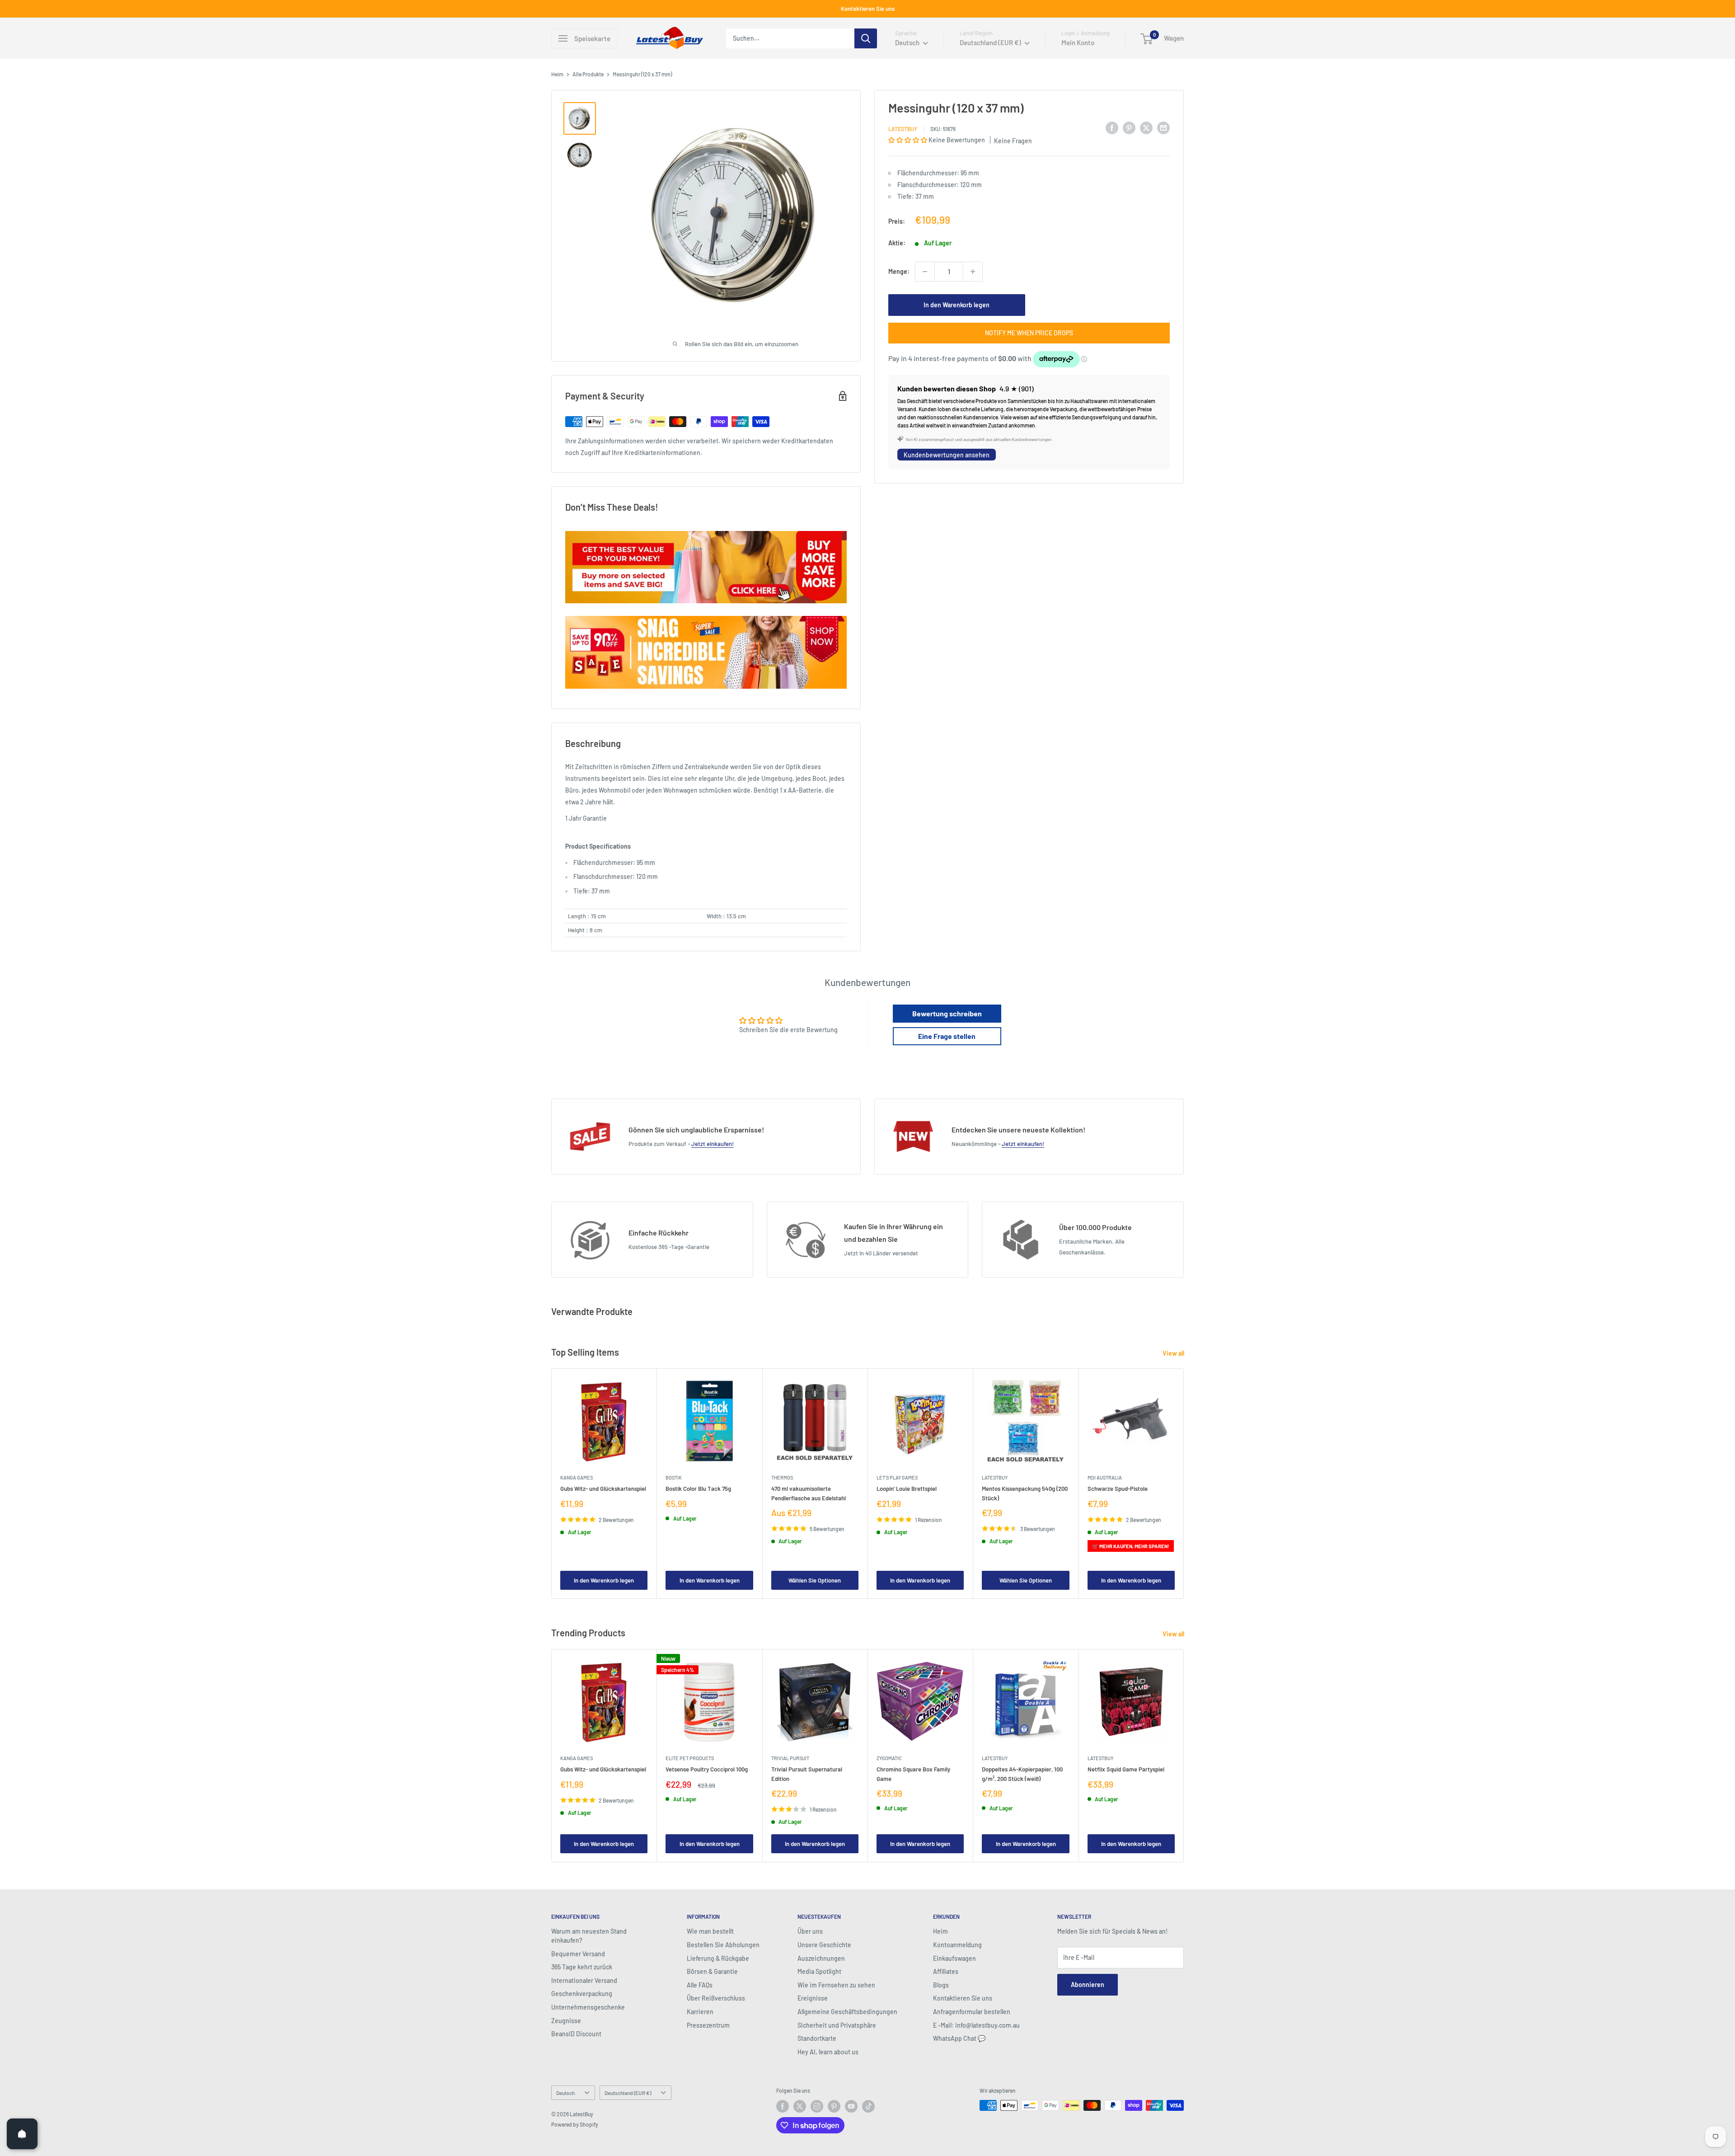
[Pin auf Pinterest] (1129, 127)
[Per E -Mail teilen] (1163, 127)
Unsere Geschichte (824, 1945)
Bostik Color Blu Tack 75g (698, 1489)
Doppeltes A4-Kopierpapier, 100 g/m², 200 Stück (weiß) (1022, 1774)
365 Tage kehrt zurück (582, 1967)
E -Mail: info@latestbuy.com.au (976, 2025)
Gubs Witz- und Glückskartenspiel (603, 1489)
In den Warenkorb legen (957, 305)
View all (1174, 1353)
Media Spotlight (819, 1971)
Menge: (899, 271)
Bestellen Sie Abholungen (723, 1945)
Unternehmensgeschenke (588, 2007)
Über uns (810, 1931)
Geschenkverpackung (582, 1994)
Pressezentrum (708, 2025)
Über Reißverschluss (716, 1998)
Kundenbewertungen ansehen (947, 455)
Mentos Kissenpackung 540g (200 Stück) (1025, 1493)
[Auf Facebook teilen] (1112, 127)
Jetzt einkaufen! (713, 1144)
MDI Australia (1105, 1477)
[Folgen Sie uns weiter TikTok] (868, 2106)
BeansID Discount (576, 2034)
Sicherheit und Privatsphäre (837, 2025)
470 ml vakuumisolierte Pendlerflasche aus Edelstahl (809, 1493)
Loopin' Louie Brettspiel (907, 1489)
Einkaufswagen (954, 1958)
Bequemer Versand (578, 1954)
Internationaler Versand (584, 1980)
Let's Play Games (897, 1477)
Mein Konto (1078, 42)
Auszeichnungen (821, 1958)
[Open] (22, 2134)
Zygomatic (889, 1758)
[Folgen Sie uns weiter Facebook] (783, 2106)
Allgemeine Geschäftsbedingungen (847, 2012)
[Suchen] (866, 38)
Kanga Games (577, 1477)
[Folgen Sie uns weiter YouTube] (851, 2106)
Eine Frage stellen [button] (947, 1036)
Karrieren (700, 2012)
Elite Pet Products (690, 1758)
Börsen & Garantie (712, 1971)
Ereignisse (813, 1998)
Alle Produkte (588, 74)
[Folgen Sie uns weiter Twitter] (800, 2106)
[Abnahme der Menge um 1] (925, 272)
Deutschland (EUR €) (628, 2093)
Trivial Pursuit (790, 1758)
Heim (557, 74)
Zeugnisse (566, 2021)
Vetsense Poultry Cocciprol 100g (707, 1770)
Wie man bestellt (710, 1931)
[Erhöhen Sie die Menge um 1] (973, 272)
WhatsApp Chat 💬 (959, 2038)
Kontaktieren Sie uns (868, 9)
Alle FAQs (700, 1985)
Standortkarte (817, 2038)
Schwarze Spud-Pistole (1118, 1489)
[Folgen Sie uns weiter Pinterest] (834, 2106)
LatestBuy (903, 129)
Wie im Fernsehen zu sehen (836, 1985)
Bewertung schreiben (947, 1013)
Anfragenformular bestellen (972, 2012)
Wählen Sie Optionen (815, 1580)
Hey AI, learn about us (828, 2052)
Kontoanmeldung (957, 1945)
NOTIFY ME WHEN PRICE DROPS (1029, 333)
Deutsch (565, 2093)
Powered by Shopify (575, 2124)
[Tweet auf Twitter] (1146, 127)
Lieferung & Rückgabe (718, 1958)
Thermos (782, 1477)
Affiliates (946, 1971)
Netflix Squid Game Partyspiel (1126, 1770)
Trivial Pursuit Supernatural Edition (807, 1774)
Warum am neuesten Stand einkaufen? (589, 1936)
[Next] (1184, 1483)
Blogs (941, 1985)
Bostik (674, 1477)
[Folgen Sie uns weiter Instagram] (817, 2106)
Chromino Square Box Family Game (913, 1774)
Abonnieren (1088, 1985)
